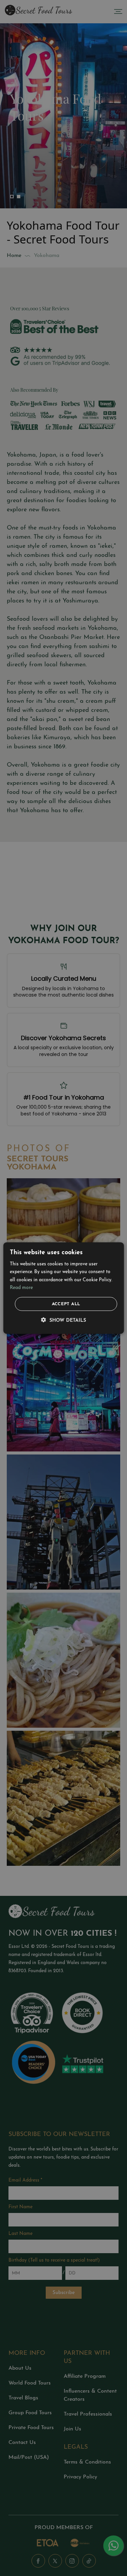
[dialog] (63, 1288)
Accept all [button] (66, 1304)
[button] (63, 1320)
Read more (21, 1287)
